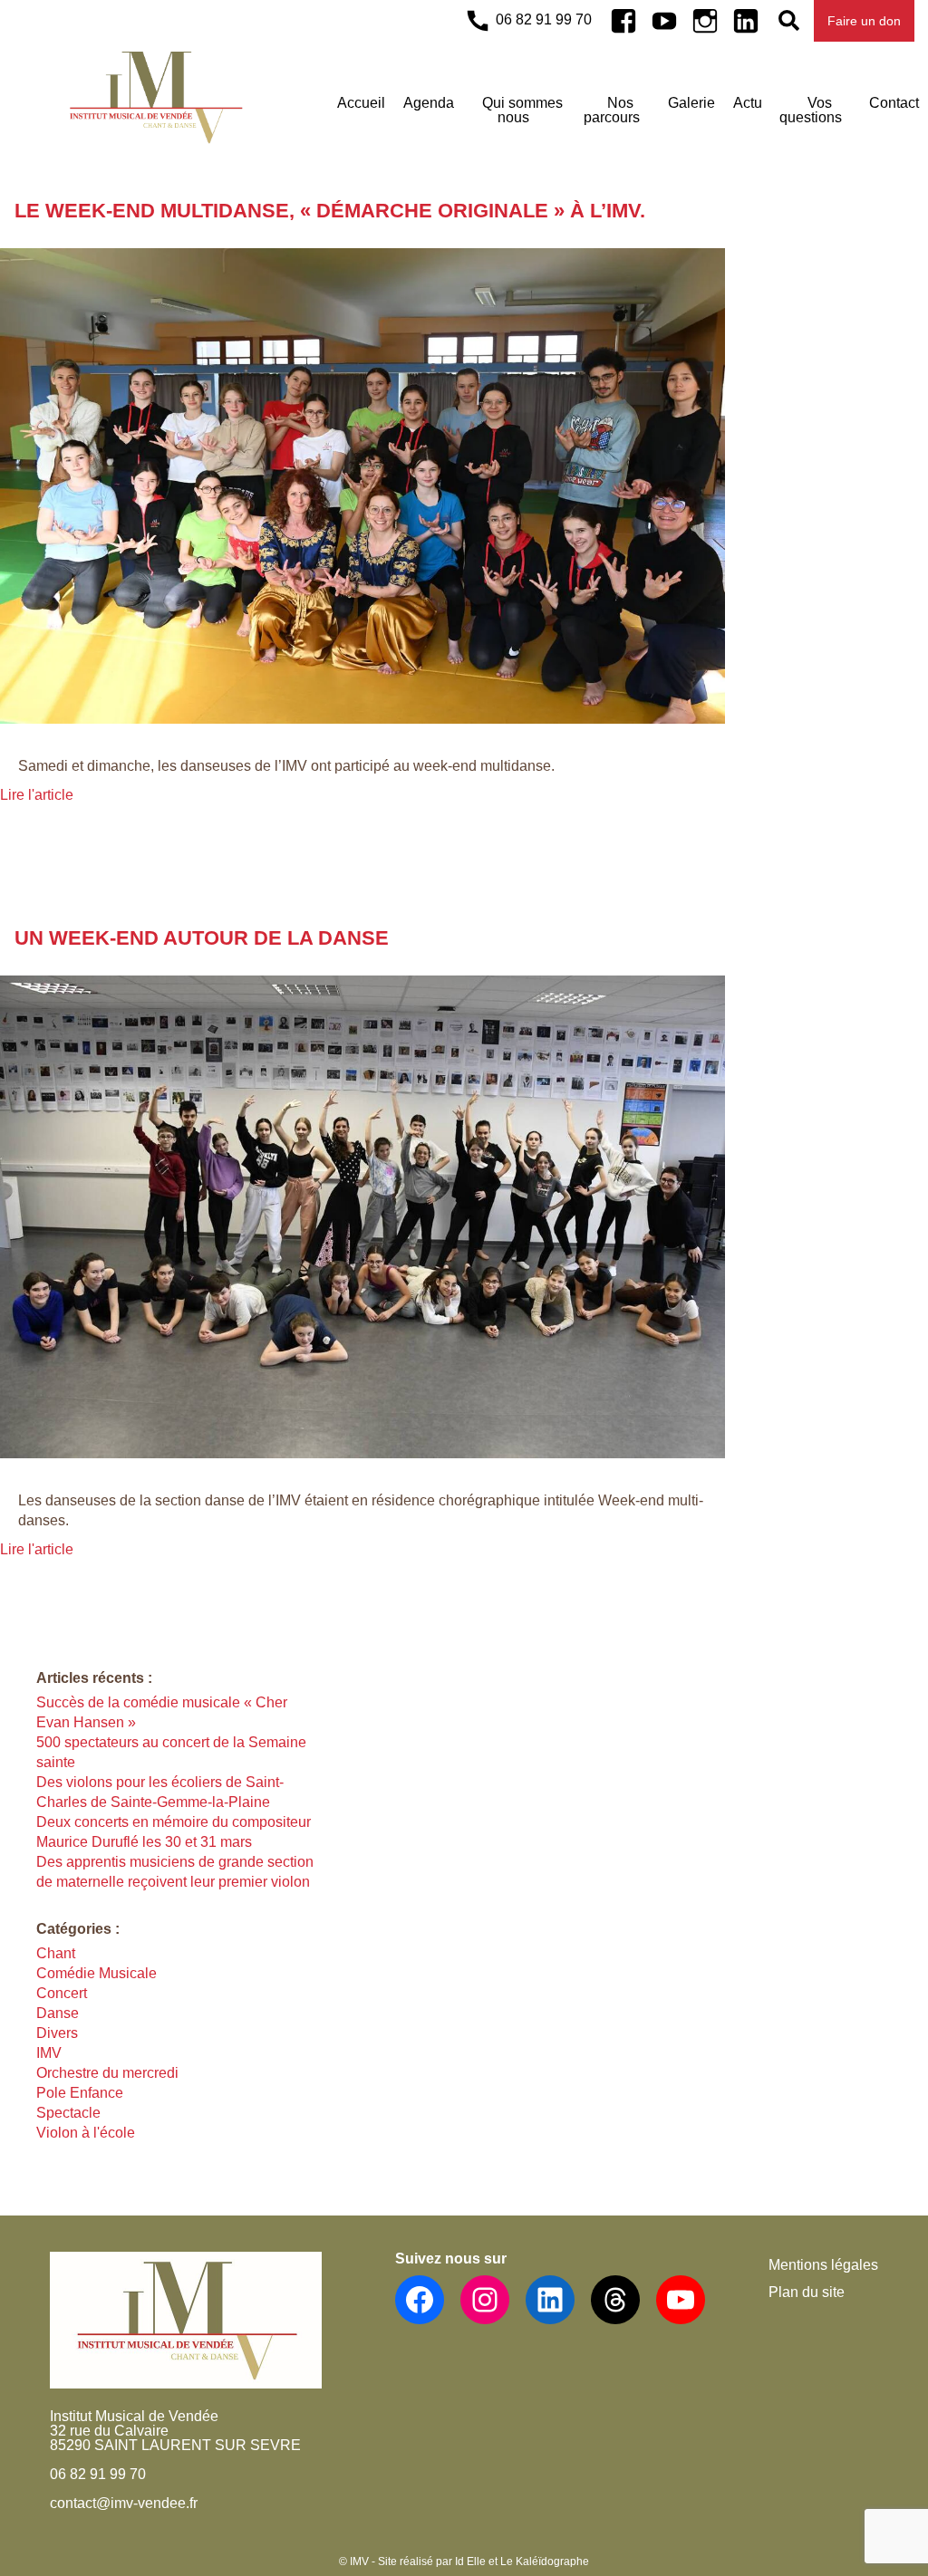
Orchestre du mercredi (107, 2073)
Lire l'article (37, 795)
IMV (49, 2053)
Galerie (691, 103)
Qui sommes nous (522, 110)
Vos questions (811, 110)
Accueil (361, 103)
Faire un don (864, 21)
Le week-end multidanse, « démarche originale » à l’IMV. (330, 211)
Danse (58, 2013)
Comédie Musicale (97, 1973)
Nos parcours (612, 110)
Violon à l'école (86, 2133)
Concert (62, 1993)
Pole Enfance (80, 2093)
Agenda (429, 103)
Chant (56, 1953)
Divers (57, 2033)
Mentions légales (823, 2265)
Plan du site (807, 2292)
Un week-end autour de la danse (202, 938)
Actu (748, 103)
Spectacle (68, 2113)
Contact (894, 103)
